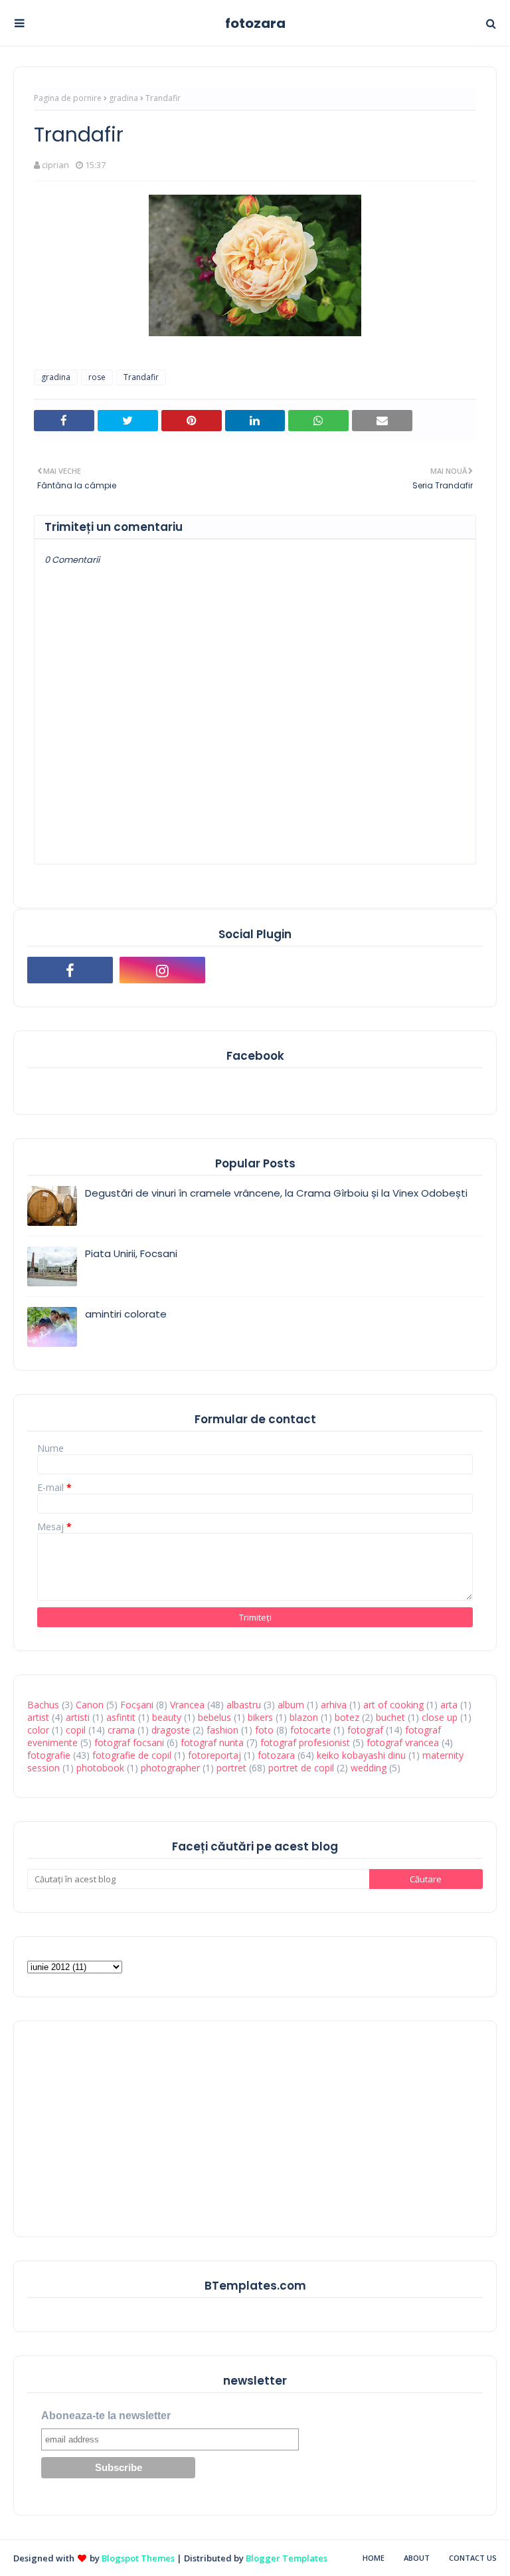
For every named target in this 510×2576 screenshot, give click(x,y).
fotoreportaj (214, 1755)
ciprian (55, 165)
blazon (304, 1717)
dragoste (171, 1730)
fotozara (255, 23)
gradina (124, 98)
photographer (170, 1768)
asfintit (121, 1717)
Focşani (137, 1705)
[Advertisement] (127, 2128)
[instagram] (162, 970)
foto (264, 1730)
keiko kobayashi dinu (361, 1755)
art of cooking (393, 1705)
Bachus (43, 1705)
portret (231, 1768)
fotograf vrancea (403, 1742)
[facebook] (70, 970)
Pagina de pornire (68, 98)
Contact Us (473, 2558)
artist (38, 1717)
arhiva (334, 1705)
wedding (369, 1768)
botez (347, 1717)
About (417, 2558)
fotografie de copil (132, 1755)
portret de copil (301, 1768)
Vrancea (187, 1705)
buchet (390, 1717)
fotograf (365, 1730)
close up (440, 1717)
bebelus (214, 1717)
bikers (260, 1717)
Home (374, 2558)
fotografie (49, 1755)
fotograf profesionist (305, 1742)
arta (449, 1705)
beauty (167, 1717)
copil (76, 1730)
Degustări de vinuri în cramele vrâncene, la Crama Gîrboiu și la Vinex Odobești (276, 1193)
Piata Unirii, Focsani (131, 1253)
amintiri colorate (126, 1314)
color (38, 1730)
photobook (100, 1768)
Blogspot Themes (138, 2558)
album (291, 1705)
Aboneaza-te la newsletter (106, 2416)
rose (97, 377)
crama (121, 1730)
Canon (90, 1705)
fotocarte (310, 1730)
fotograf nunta (212, 1742)
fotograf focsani (129, 1742)
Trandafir (141, 377)
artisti (78, 1717)
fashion (222, 1730)
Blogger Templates (287, 2558)
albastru (244, 1705)
